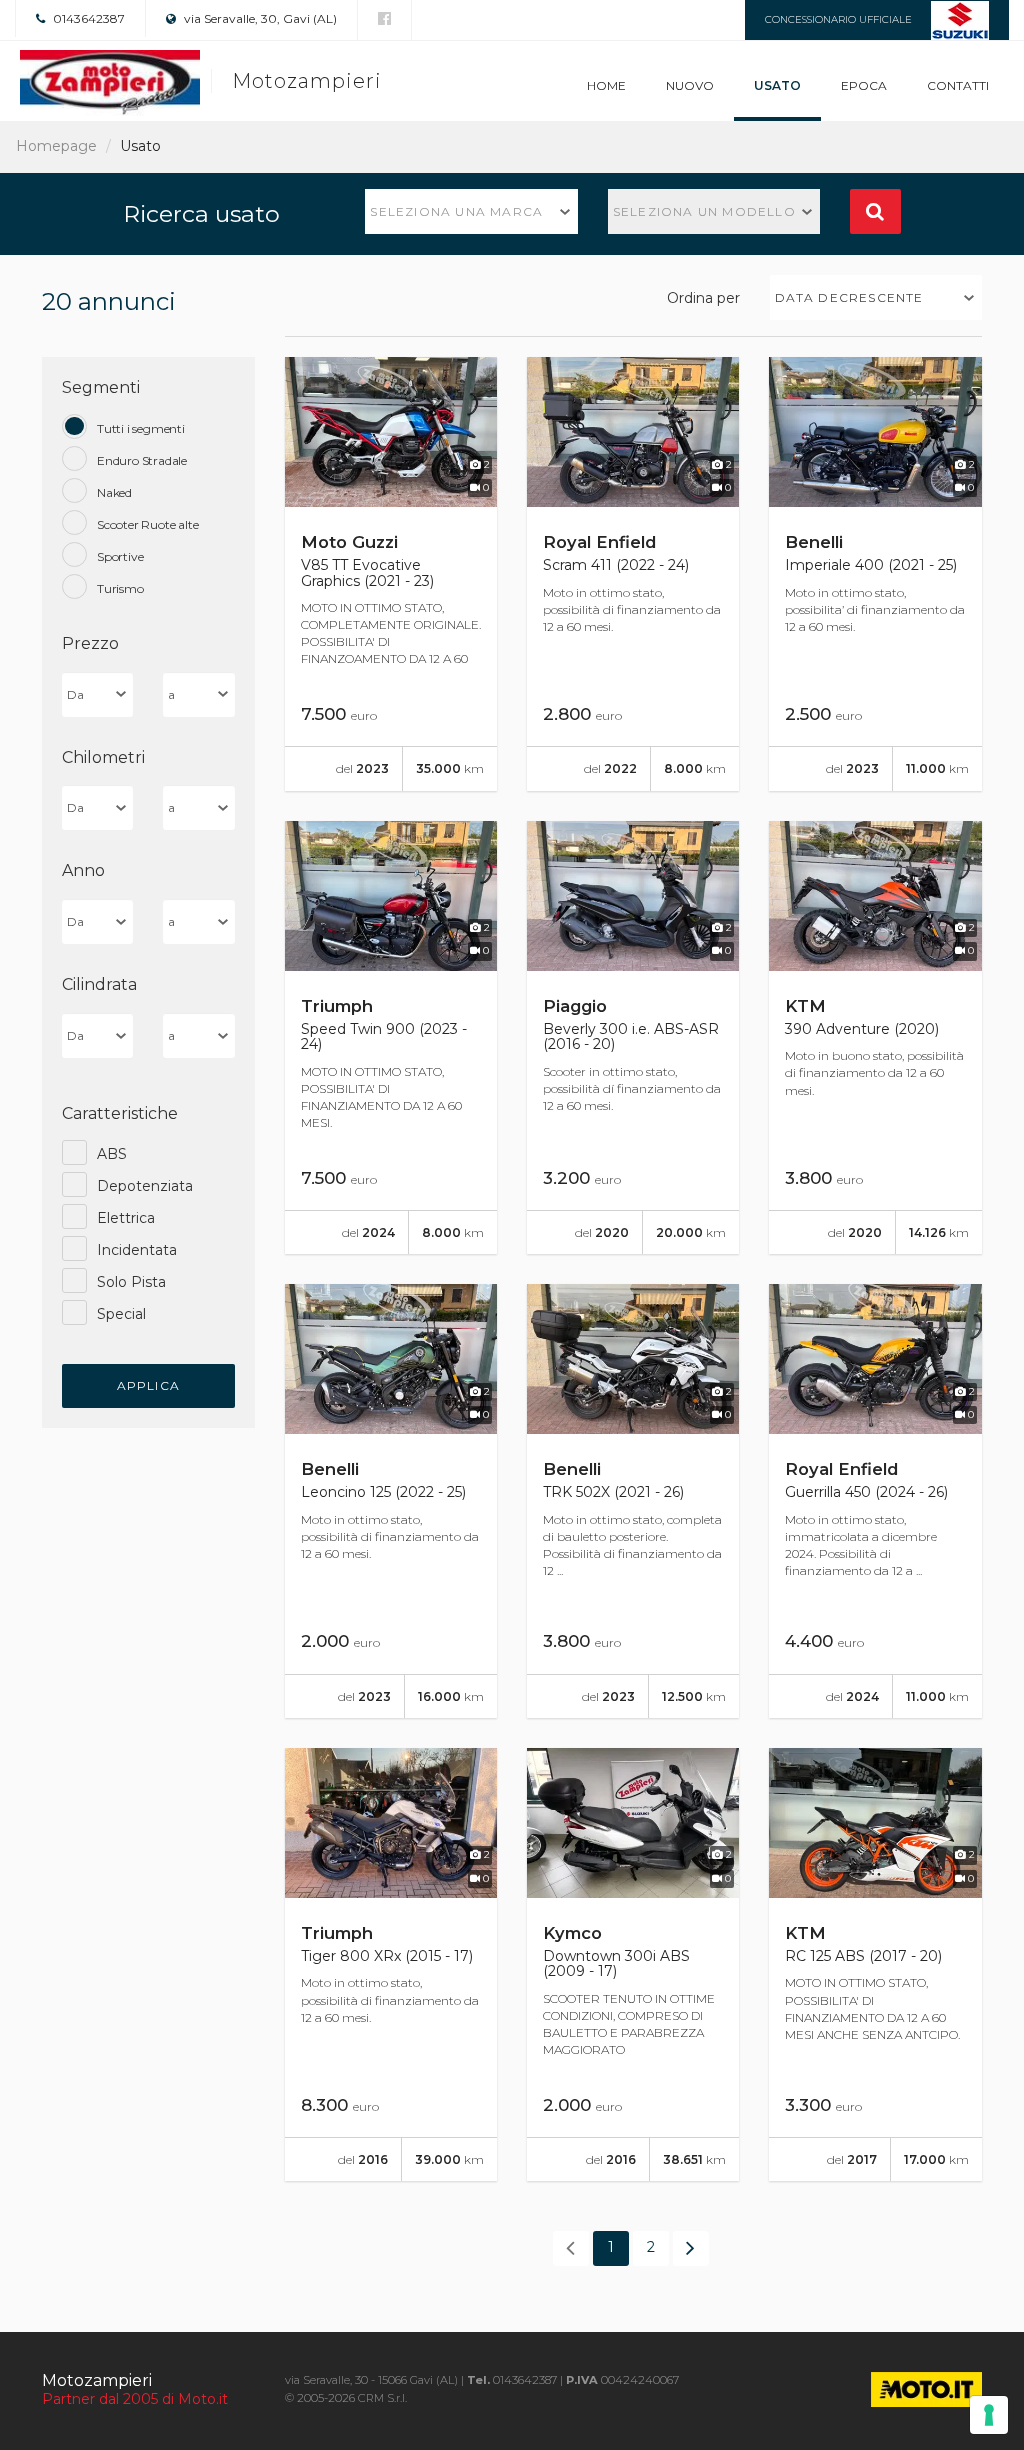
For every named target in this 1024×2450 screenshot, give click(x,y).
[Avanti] (691, 2248)
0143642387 (87, 18)
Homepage (56, 146)
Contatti (958, 85)
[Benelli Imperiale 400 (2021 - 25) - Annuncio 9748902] (875, 574)
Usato (777, 85)
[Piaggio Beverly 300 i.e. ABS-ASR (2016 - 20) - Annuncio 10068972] (633, 1038)
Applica (148, 1385)
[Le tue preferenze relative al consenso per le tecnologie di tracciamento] (989, 2415)
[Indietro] (571, 2248)
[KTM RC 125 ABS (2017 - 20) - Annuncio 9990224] (875, 1965)
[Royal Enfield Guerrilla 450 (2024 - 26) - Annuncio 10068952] (875, 1501)
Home (606, 85)
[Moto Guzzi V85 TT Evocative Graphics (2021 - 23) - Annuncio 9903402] (391, 574)
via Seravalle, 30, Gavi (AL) (259, 18)
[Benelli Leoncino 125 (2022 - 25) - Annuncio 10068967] (391, 1501)
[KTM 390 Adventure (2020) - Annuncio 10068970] (875, 1038)
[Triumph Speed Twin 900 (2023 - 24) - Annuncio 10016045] (391, 1038)
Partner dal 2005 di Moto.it (135, 2399)
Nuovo (690, 85)
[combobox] (471, 211)
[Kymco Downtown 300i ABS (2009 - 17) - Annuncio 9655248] (633, 1965)
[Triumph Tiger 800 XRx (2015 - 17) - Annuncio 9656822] (391, 1965)
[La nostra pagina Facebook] (384, 19)
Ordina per (703, 298)
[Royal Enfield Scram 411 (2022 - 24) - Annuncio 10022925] (633, 574)
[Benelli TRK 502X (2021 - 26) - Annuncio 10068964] (633, 1501)
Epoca (864, 85)
